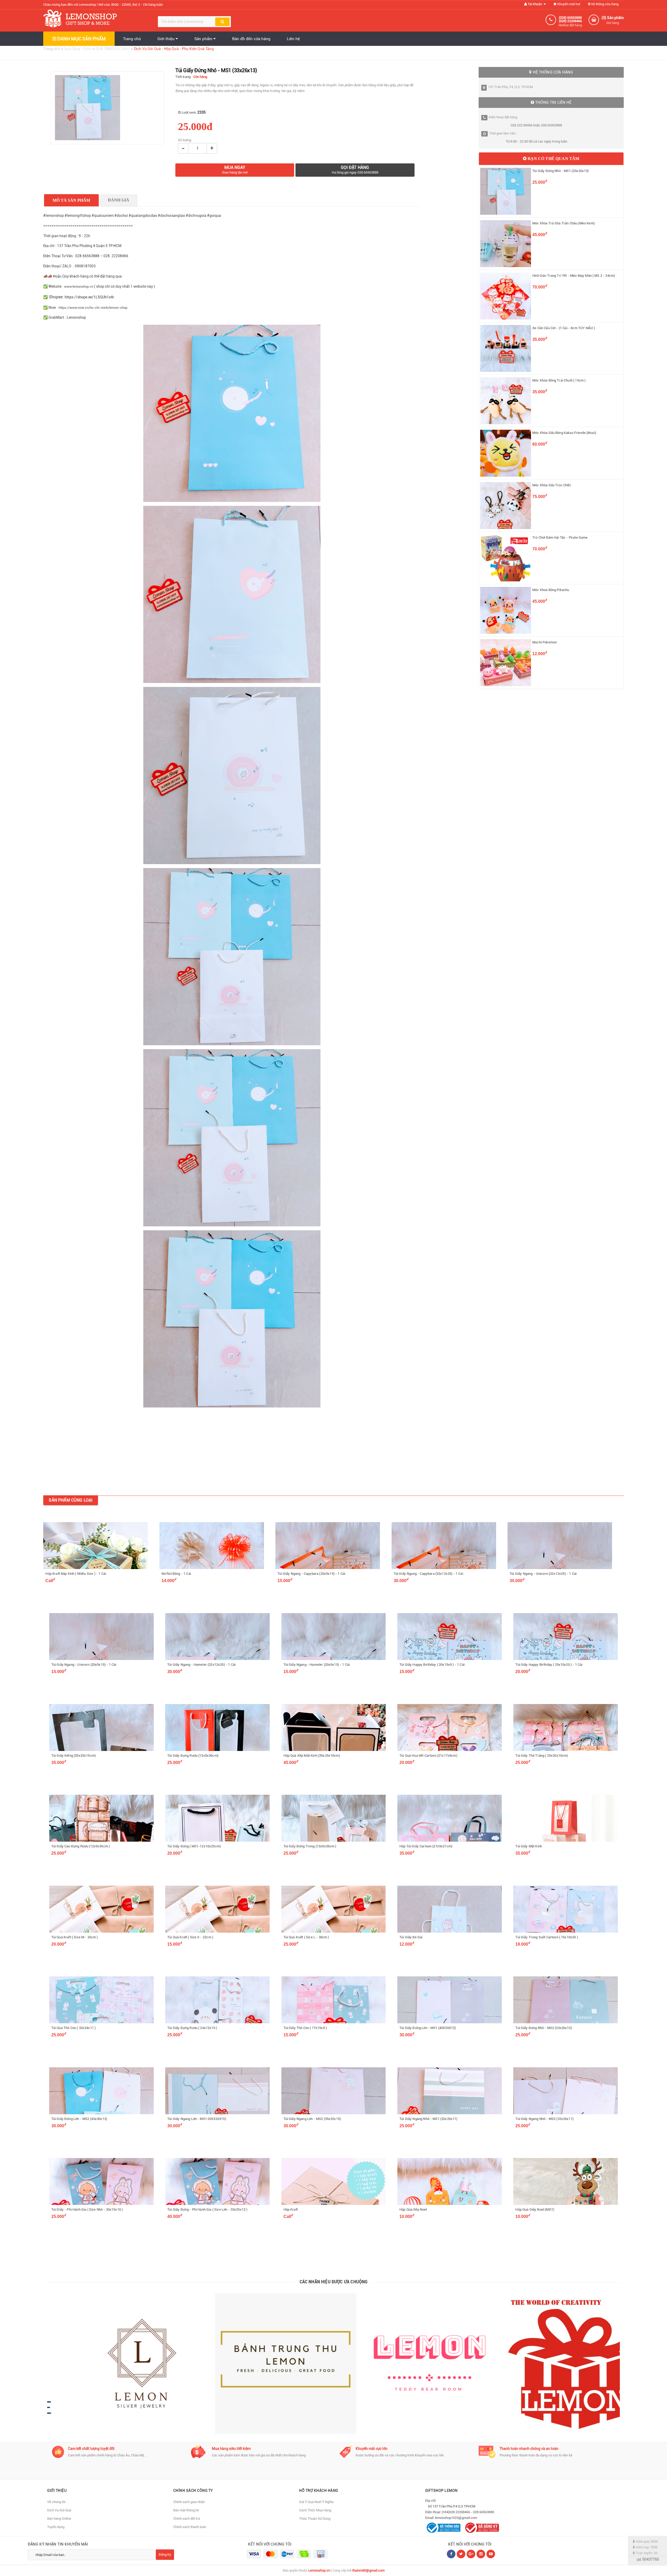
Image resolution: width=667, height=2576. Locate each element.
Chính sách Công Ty (193, 2491)
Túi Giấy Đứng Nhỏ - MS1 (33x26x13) (560, 171)
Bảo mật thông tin (186, 2510)
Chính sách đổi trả (187, 2519)
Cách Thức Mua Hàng (315, 2510)
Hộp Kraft (291, 2209)
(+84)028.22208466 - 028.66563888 (468, 2512)
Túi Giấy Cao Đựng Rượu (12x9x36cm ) (81, 1846)
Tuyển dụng (56, 2527)
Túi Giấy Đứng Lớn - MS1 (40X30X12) (428, 2028)
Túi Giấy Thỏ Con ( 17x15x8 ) (305, 2028)
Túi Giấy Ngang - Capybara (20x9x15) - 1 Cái (311, 1574)
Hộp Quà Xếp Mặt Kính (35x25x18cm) (312, 1756)
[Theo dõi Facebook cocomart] (451, 2554)
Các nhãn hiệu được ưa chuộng (334, 2282)
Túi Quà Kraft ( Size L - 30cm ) (306, 1937)
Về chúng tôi (56, 2502)
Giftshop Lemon (441, 2491)
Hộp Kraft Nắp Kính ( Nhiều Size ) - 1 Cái (76, 1574)
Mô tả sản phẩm (71, 200)
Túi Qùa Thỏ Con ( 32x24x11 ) (73, 2028)
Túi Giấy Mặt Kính (529, 1846)
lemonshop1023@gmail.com (456, 2518)
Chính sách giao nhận (189, 2502)
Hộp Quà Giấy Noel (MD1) (535, 2209)
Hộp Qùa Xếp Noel (413, 2209)
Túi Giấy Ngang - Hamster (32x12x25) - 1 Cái (201, 1665)
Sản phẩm (204, 39)
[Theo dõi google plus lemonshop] (481, 2554)
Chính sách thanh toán (190, 2527)
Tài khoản (535, 4)
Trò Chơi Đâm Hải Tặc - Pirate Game (560, 537)
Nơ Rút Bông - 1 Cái (176, 1574)
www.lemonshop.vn (79, 287)
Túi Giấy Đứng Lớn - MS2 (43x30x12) (79, 2119)
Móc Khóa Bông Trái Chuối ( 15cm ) (559, 380)
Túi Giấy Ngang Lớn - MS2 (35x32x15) (312, 2119)
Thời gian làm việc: (503, 133)
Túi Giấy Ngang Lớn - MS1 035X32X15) (197, 2119)
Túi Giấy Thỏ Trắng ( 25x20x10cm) (542, 1756)
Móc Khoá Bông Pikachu (551, 590)
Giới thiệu (166, 39)
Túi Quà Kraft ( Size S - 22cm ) (190, 1937)
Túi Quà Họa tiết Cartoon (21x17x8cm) (428, 1756)
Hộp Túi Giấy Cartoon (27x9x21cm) (426, 1846)
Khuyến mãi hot (568, 4)
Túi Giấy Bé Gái (411, 1937)
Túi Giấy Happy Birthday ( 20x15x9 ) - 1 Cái (432, 1665)
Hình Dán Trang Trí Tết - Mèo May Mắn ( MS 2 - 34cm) (574, 276)
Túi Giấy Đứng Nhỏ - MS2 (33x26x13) (544, 2028)
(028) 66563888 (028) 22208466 (570, 19)
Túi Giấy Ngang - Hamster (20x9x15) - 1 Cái (317, 1665)
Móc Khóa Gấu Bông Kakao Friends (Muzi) (564, 433)
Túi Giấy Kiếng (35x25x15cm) (73, 1756)
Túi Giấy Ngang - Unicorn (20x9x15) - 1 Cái (84, 1665)
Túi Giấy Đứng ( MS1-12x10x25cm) (194, 1846)
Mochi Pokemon (545, 642)
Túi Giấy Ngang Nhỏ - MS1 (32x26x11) (428, 2119)
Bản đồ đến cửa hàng (251, 39)
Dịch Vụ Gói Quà (59, 2510)
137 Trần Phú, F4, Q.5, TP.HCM (510, 87)
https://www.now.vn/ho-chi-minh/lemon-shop (93, 308)
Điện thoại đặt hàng (503, 117)
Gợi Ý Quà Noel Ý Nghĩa (316, 2502)
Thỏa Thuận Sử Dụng (315, 2519)
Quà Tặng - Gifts (78, 49)
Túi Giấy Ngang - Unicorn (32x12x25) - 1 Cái (543, 1574)
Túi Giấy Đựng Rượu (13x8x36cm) (193, 1756)
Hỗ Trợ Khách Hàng (319, 2491)
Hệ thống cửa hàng (604, 4)
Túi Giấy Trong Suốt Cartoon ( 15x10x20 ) (546, 1937)
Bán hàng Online (59, 2519)
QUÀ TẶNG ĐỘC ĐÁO (113, 49)
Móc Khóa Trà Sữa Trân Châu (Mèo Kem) (563, 223)
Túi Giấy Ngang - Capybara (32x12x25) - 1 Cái (428, 1574)
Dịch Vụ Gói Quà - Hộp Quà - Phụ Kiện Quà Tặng (174, 49)
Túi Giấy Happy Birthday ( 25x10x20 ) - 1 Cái (549, 1665)
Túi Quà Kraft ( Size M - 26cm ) (75, 1937)
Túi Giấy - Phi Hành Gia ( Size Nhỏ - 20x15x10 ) (87, 2209)
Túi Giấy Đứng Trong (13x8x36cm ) (310, 1846)
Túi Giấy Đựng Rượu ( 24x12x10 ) (192, 2028)
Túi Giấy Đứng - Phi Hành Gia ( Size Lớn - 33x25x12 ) (207, 2209)
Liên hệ (293, 39)
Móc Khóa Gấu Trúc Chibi (552, 485)
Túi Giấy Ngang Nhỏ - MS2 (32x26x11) (544, 2119)
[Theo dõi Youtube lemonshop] (491, 2554)
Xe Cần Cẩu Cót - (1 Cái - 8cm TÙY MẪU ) (564, 328)
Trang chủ (132, 39)
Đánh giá (119, 200)
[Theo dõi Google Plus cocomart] (471, 2554)
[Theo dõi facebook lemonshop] (461, 2554)
